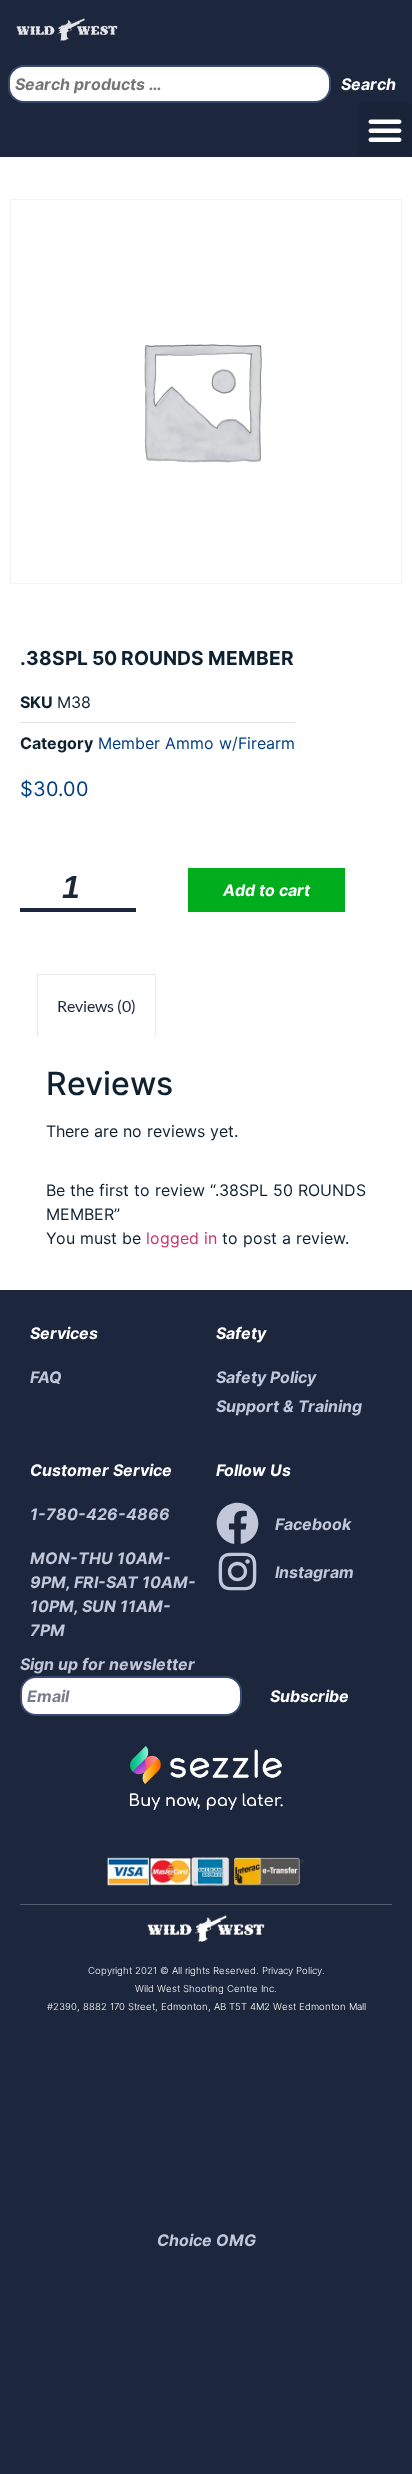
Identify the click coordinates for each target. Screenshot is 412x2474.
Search (368, 84)
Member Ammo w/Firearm (196, 743)
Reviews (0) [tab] (96, 1005)
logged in (181, 1238)
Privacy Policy (290, 1970)
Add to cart (266, 890)
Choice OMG (206, 2240)
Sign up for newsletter (107, 1664)
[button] (385, 130)
